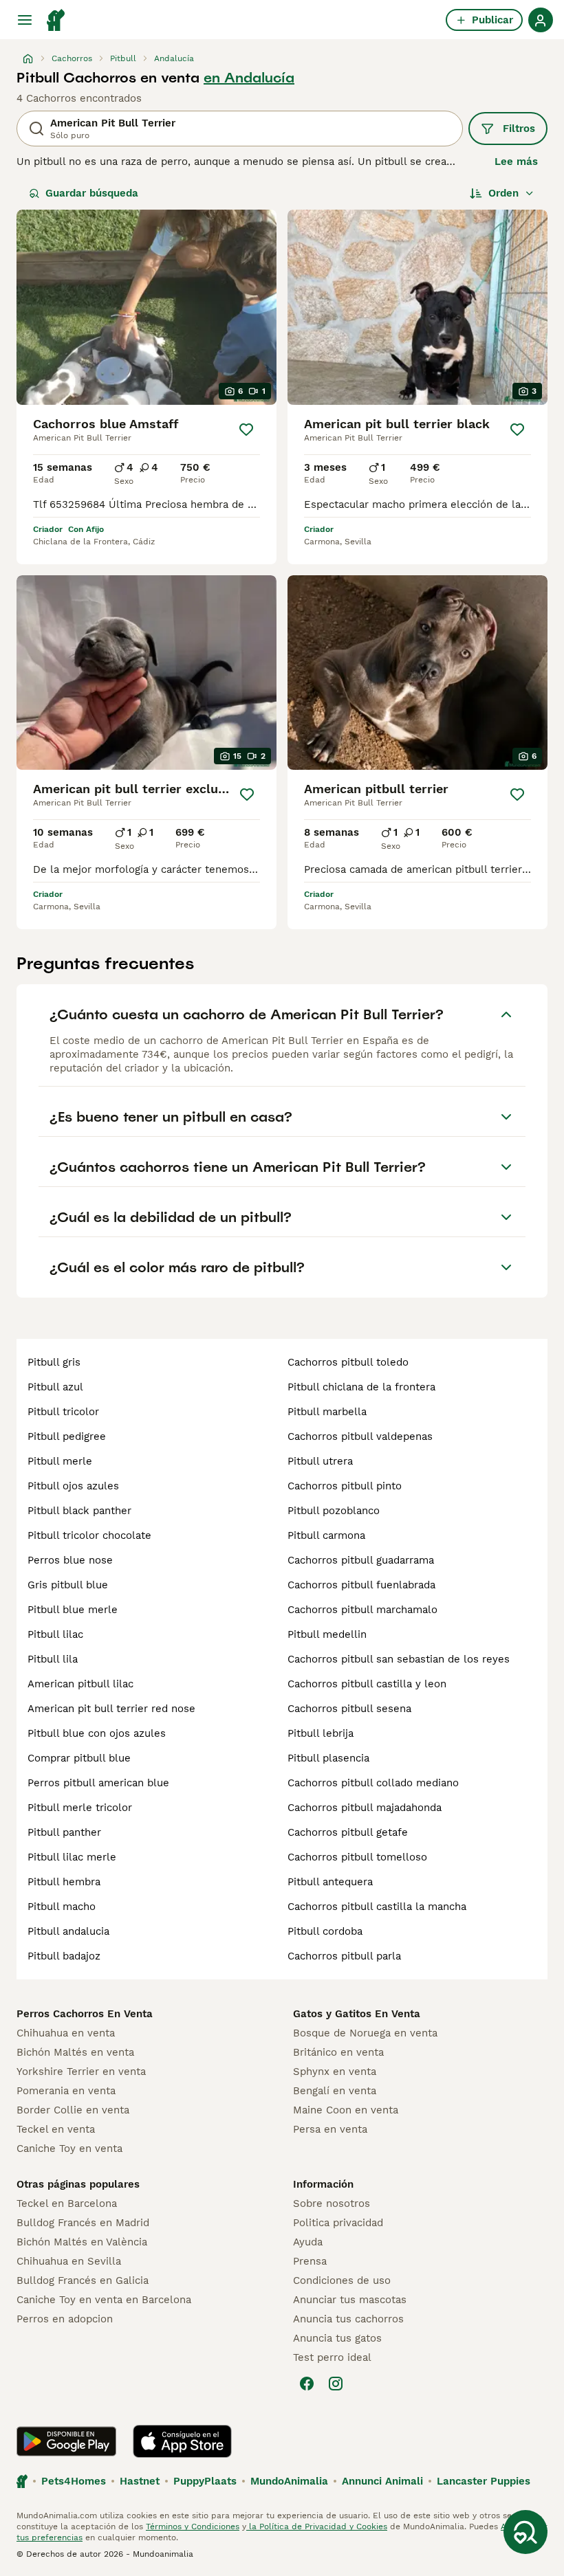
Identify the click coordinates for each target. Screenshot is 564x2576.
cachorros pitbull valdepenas (360, 1436)
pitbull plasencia (328, 1758)
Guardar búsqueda (92, 193)
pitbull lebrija (321, 1733)
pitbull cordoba (325, 1931)
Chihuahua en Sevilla (69, 2261)
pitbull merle (60, 1461)
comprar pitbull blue (79, 1758)
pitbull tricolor (63, 1412)
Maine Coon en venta (346, 2110)
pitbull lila (53, 1659)
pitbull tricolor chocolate (89, 1535)
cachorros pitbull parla (344, 1956)
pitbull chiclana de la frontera (361, 1387)
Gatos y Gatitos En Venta (357, 2014)
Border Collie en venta (73, 2110)
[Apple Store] (182, 2441)
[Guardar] (246, 430)
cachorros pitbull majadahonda (365, 1808)
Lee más (516, 162)
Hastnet (140, 2481)
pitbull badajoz (64, 1956)
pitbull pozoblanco (334, 1511)
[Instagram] (336, 2384)
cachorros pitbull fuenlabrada (361, 1585)
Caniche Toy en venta (69, 2148)
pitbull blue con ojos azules (97, 1733)
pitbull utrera (320, 1461)
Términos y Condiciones (193, 2527)
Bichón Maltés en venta (75, 2052)
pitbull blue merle (73, 1610)
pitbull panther (64, 1832)
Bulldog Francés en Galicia (83, 2280)
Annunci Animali (382, 2481)
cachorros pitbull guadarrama (361, 1560)
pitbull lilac (55, 1634)
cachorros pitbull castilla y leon (367, 1684)
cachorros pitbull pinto (345, 1486)
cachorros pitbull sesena (349, 1709)
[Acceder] (541, 20)
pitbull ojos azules (73, 1486)
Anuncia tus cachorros (348, 2319)
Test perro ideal (332, 2357)
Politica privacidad (338, 2223)
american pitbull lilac (80, 1684)
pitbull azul (55, 1387)
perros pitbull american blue (98, 1783)
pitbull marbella (327, 1412)
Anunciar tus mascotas (350, 2300)
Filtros (519, 129)
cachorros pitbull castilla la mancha (377, 1907)
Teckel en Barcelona (67, 2203)
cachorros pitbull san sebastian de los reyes (399, 1659)
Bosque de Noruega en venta (365, 2033)
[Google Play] (66, 2441)
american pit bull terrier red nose (111, 1709)
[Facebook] (307, 2384)
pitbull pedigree (67, 1436)
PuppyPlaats (205, 2481)
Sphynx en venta (335, 2072)
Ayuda (308, 2242)
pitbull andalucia (68, 1931)
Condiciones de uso (342, 2280)
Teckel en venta (56, 2129)
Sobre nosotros (332, 2203)
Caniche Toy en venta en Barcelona (104, 2300)
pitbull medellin (327, 1634)
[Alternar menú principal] (25, 20)
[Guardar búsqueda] (525, 2532)
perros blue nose (70, 1560)
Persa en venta (330, 2129)
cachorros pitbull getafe (348, 1832)
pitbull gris (54, 1362)
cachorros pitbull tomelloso (357, 1857)
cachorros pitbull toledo (348, 1362)
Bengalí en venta (335, 2091)
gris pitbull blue (68, 1585)
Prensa (310, 2261)
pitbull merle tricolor (80, 1808)
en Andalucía (249, 78)
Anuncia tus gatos (337, 2338)
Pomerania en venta (66, 2091)
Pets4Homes (74, 2481)
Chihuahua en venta (66, 2033)
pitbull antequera (330, 1882)
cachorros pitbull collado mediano (373, 1783)
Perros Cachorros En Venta (85, 2014)
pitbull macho (62, 1907)
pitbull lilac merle (72, 1857)
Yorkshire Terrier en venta (81, 2072)
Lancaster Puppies (484, 2481)
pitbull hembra (64, 1882)
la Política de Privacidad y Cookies (317, 2527)
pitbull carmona (326, 1535)
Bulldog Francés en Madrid (83, 2223)
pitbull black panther (79, 1511)
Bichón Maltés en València (82, 2242)
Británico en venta (338, 2052)
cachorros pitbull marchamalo (362, 1610)
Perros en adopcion (65, 2319)
